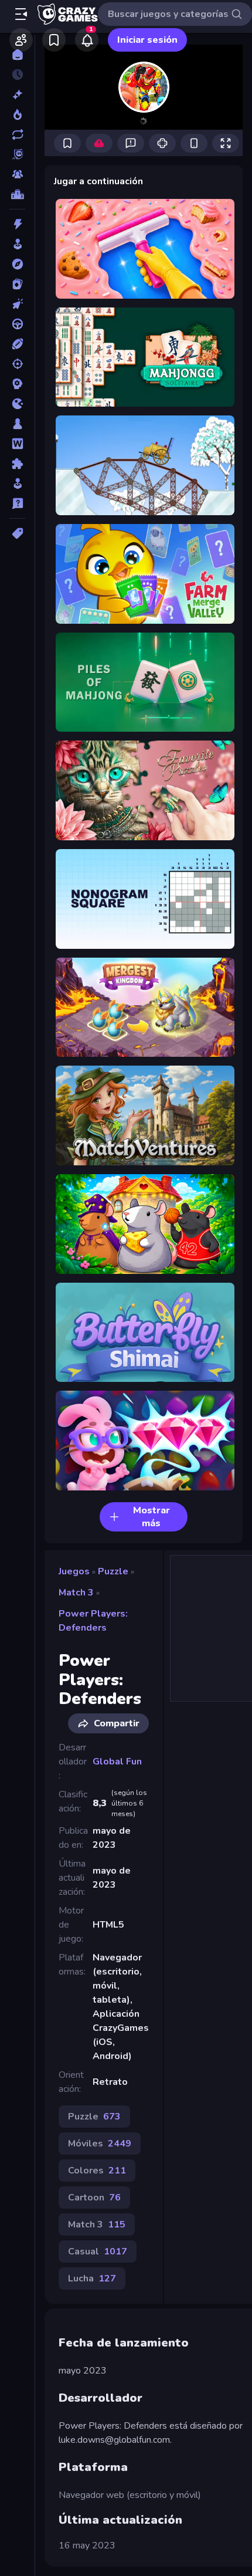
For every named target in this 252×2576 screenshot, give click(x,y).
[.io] (17, 404)
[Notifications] (87, 40)
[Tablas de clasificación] (17, 194)
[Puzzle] (17, 464)
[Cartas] (17, 284)
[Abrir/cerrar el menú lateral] (21, 14)
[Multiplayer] (17, 174)
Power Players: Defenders (93, 1621)
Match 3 (76, 1593)
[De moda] (17, 114)
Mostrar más (151, 1517)
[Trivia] (17, 503)
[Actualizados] (17, 134)
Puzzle (113, 1571)
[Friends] (21, 40)
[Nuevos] (17, 94)
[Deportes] (17, 344)
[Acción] (17, 224)
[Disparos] (17, 364)
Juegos (74, 1571)
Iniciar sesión (147, 40)
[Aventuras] (17, 264)
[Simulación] (17, 484)
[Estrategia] (17, 384)
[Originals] (17, 154)
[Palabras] (17, 444)
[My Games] (54, 40)
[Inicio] (17, 55)
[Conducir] (17, 324)
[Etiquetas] (17, 533)
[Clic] (17, 304)
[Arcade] (17, 244)
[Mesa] (17, 424)
